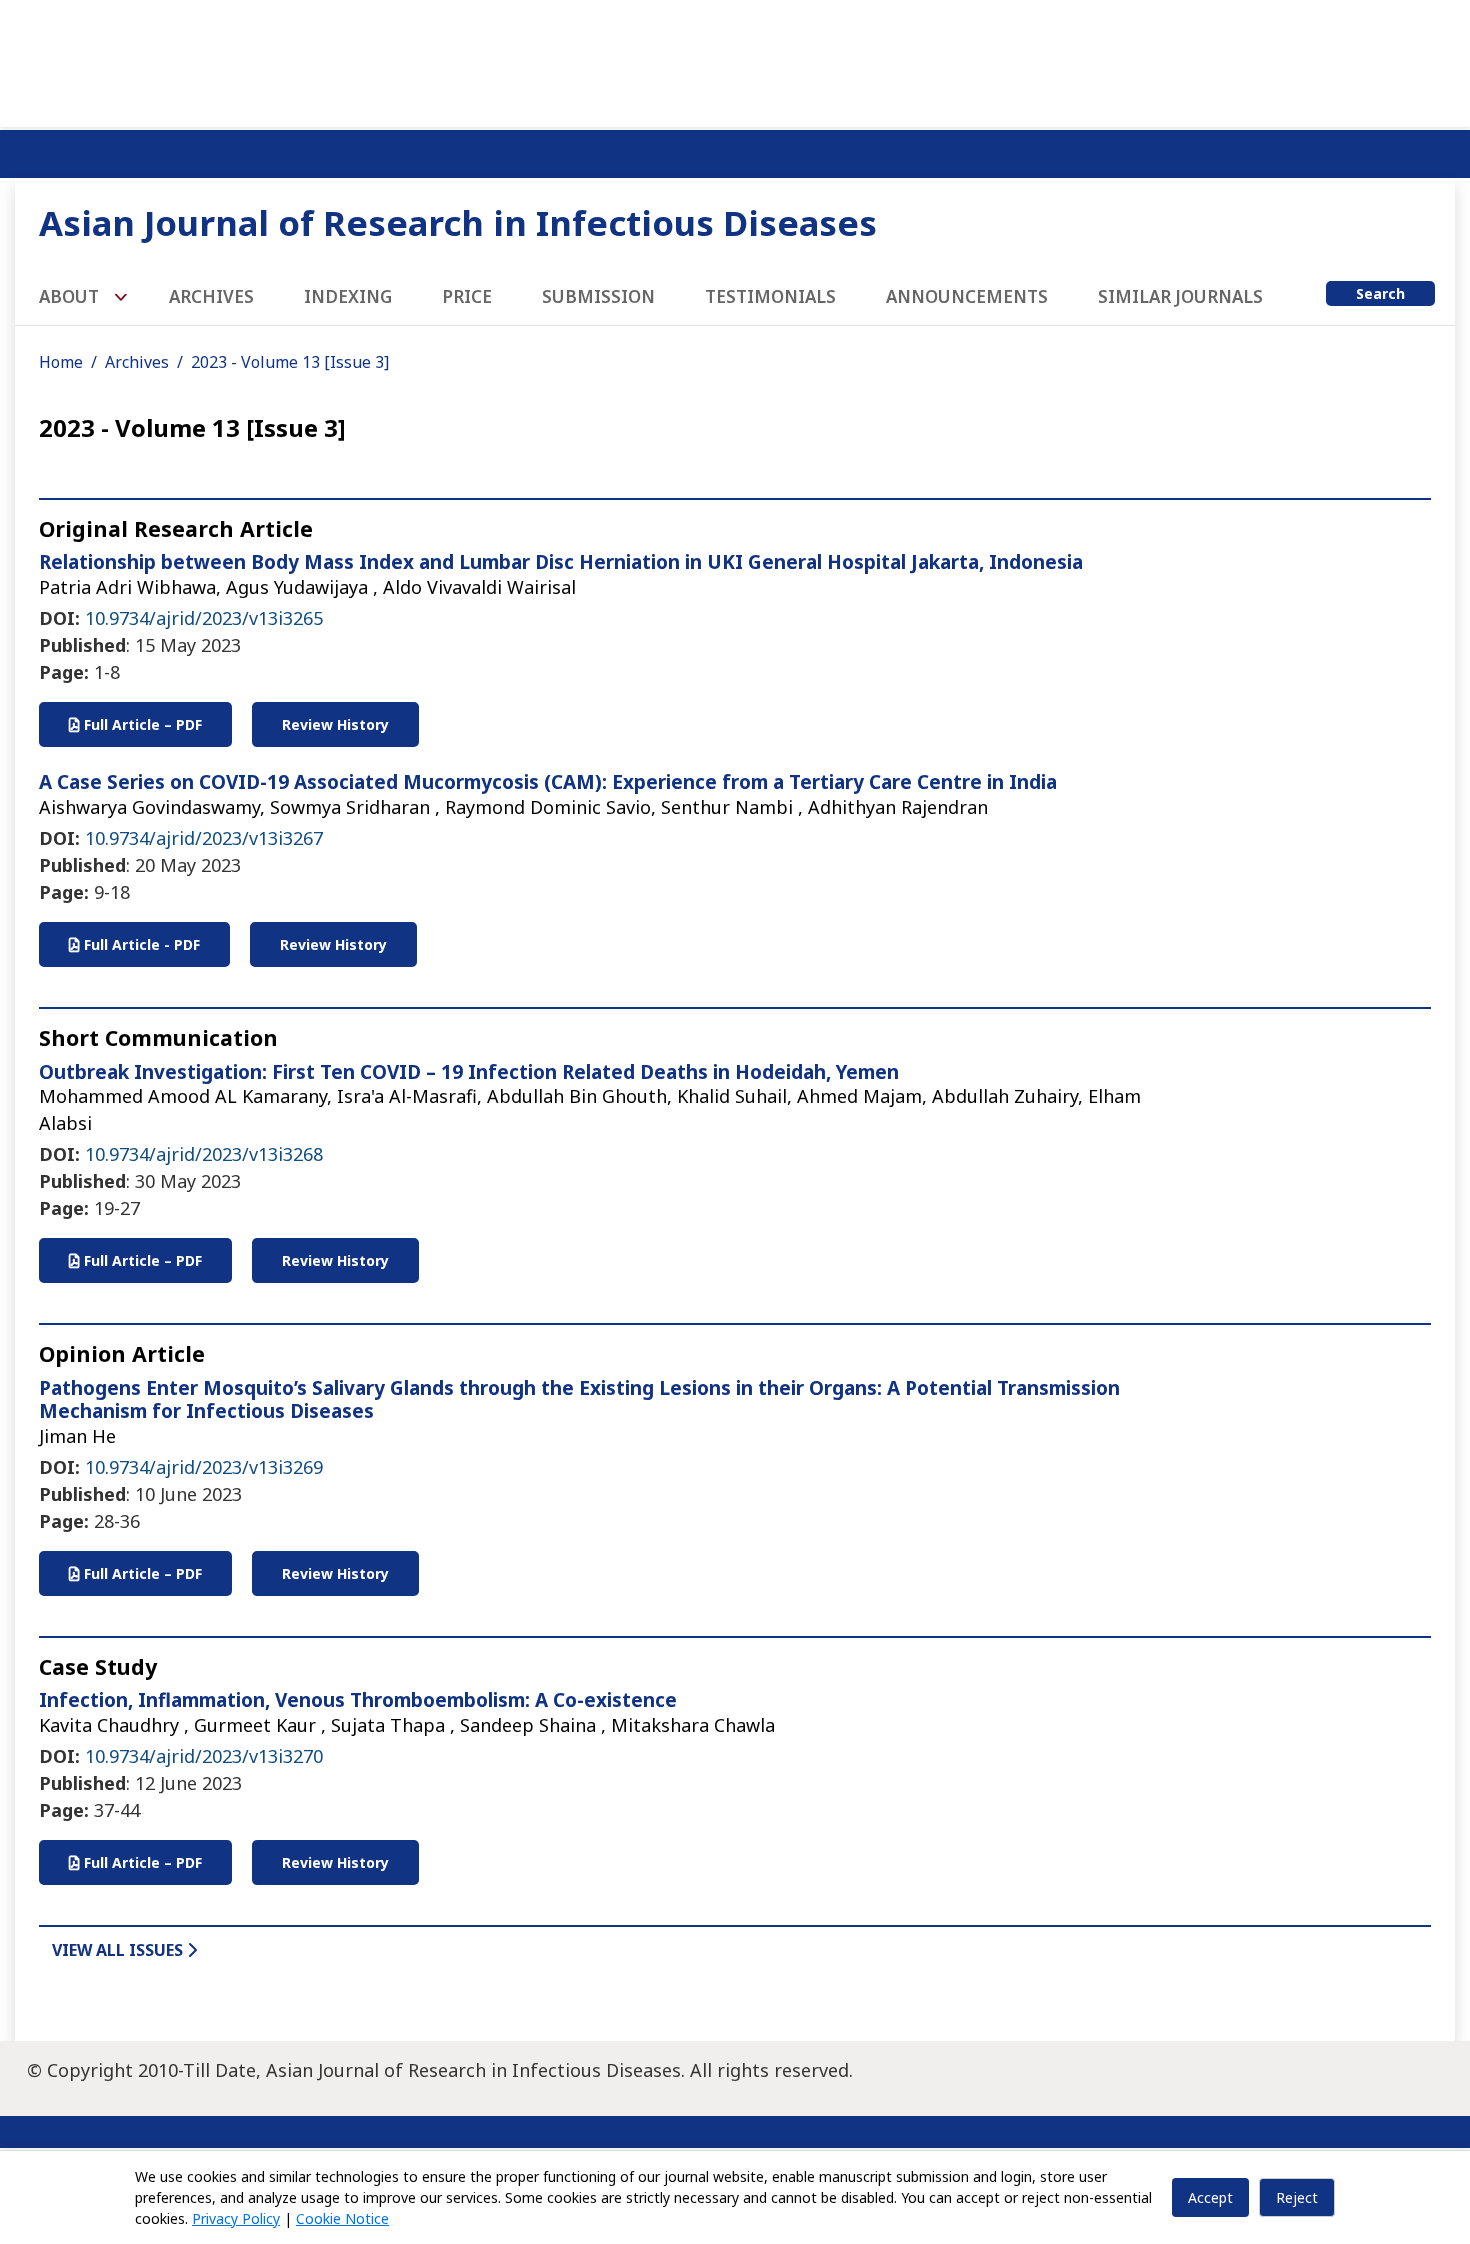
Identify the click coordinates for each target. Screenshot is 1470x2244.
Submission (598, 296)
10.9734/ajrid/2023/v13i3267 (204, 838)
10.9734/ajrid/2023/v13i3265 (204, 618)
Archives (211, 296)
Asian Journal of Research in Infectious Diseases (458, 222)
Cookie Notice (342, 2218)
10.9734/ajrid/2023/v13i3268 (204, 1154)
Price (467, 296)
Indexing (348, 296)
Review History (335, 724)
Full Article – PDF (141, 724)
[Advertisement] (735, 60)
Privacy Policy (236, 2218)
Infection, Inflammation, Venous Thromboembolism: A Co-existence (358, 1700)
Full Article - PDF (140, 944)
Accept (1210, 2197)
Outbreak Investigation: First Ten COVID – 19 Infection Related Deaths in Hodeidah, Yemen (469, 1072)
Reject (1297, 2197)
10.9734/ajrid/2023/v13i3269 (204, 1467)
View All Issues (119, 1950)
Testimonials (770, 296)
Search (1380, 293)
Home (61, 362)
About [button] (71, 296)
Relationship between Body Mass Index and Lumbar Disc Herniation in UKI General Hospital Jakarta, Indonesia (561, 562)
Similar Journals (1180, 296)
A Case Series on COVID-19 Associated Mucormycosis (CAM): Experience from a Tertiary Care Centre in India (548, 782)
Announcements (967, 296)
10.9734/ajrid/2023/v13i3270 (204, 1756)
